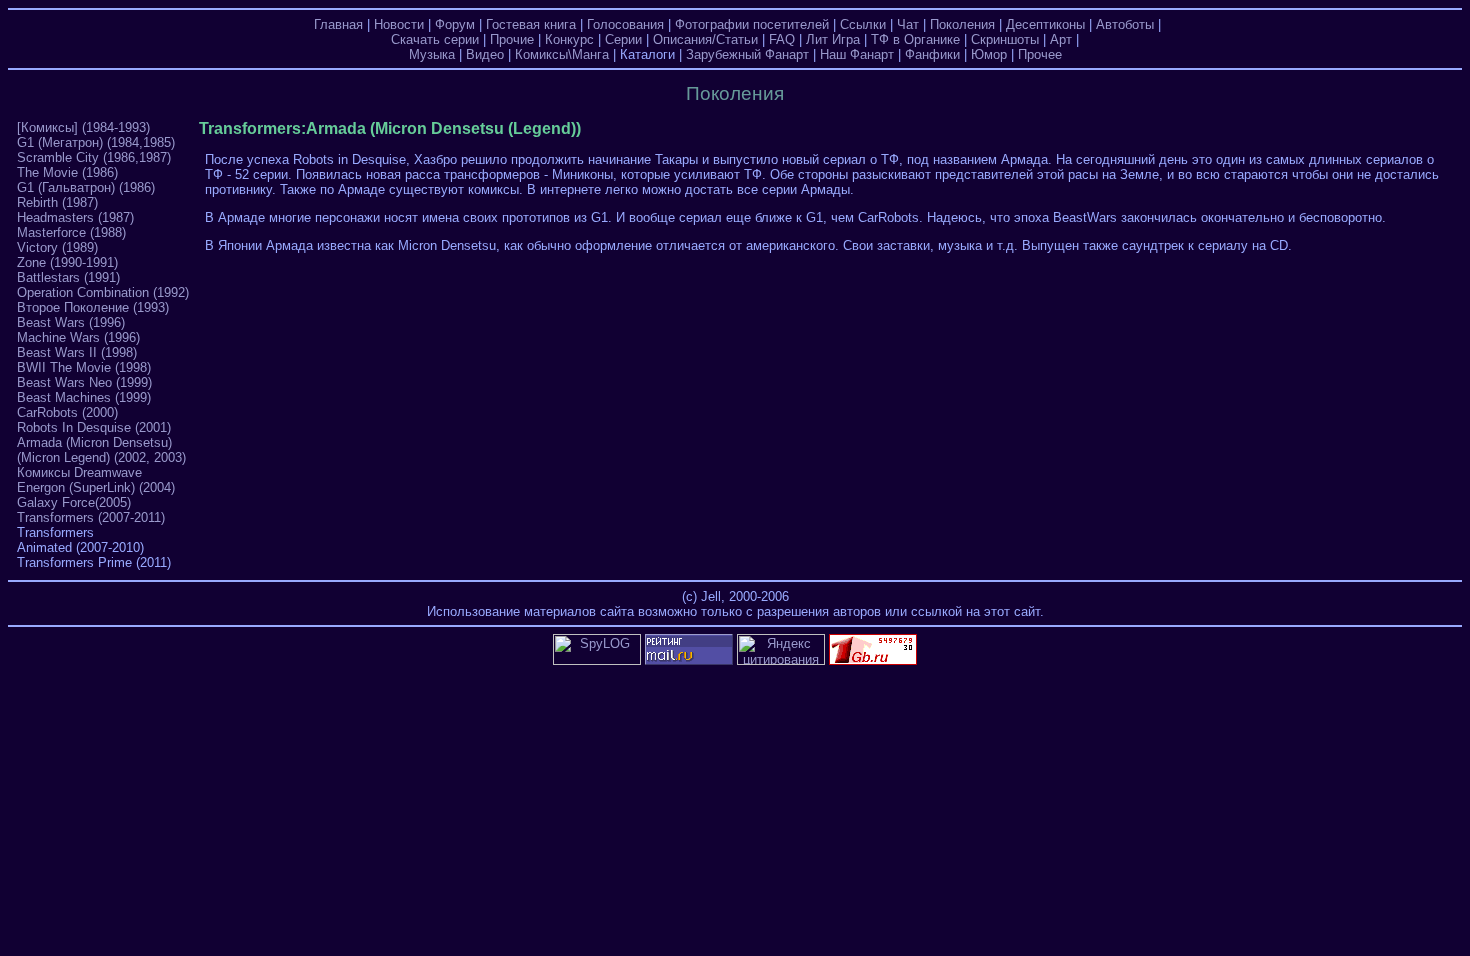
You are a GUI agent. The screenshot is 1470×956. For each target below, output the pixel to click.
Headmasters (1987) (75, 217)
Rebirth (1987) (57, 202)
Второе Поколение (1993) (93, 307)
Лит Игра (833, 39)
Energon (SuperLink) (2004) (96, 487)
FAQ (782, 39)
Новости (399, 24)
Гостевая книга (531, 24)
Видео (485, 54)
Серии (623, 39)
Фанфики (932, 54)
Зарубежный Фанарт (747, 54)
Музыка (432, 54)
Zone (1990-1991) (67, 262)
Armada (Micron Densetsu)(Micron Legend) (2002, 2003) (101, 450)
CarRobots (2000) (67, 412)
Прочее (1040, 54)
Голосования (625, 24)
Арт (1061, 39)
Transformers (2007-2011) (91, 517)
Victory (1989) (57, 247)
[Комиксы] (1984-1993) (83, 127)
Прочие (512, 39)
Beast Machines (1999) (84, 397)
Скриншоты (1005, 39)
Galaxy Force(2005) (74, 502)
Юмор (989, 54)
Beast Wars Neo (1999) (84, 382)
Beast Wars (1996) (71, 322)
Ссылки (863, 24)
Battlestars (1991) (68, 277)
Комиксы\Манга (562, 54)
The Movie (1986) (67, 172)
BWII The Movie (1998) (84, 367)
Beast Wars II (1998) (77, 352)
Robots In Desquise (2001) (94, 427)
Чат (908, 24)
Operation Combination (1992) (103, 292)
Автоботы (1125, 24)
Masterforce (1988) (71, 232)
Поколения (962, 24)
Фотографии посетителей (752, 24)
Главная (338, 24)
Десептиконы (1045, 24)
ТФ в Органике (915, 39)
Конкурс (569, 39)
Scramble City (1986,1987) (94, 157)
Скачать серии (435, 39)
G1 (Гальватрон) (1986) (86, 187)
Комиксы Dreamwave (79, 472)
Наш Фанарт (857, 54)
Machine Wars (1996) (78, 337)
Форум (455, 24)
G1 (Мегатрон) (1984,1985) (96, 142)
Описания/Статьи (705, 39)
